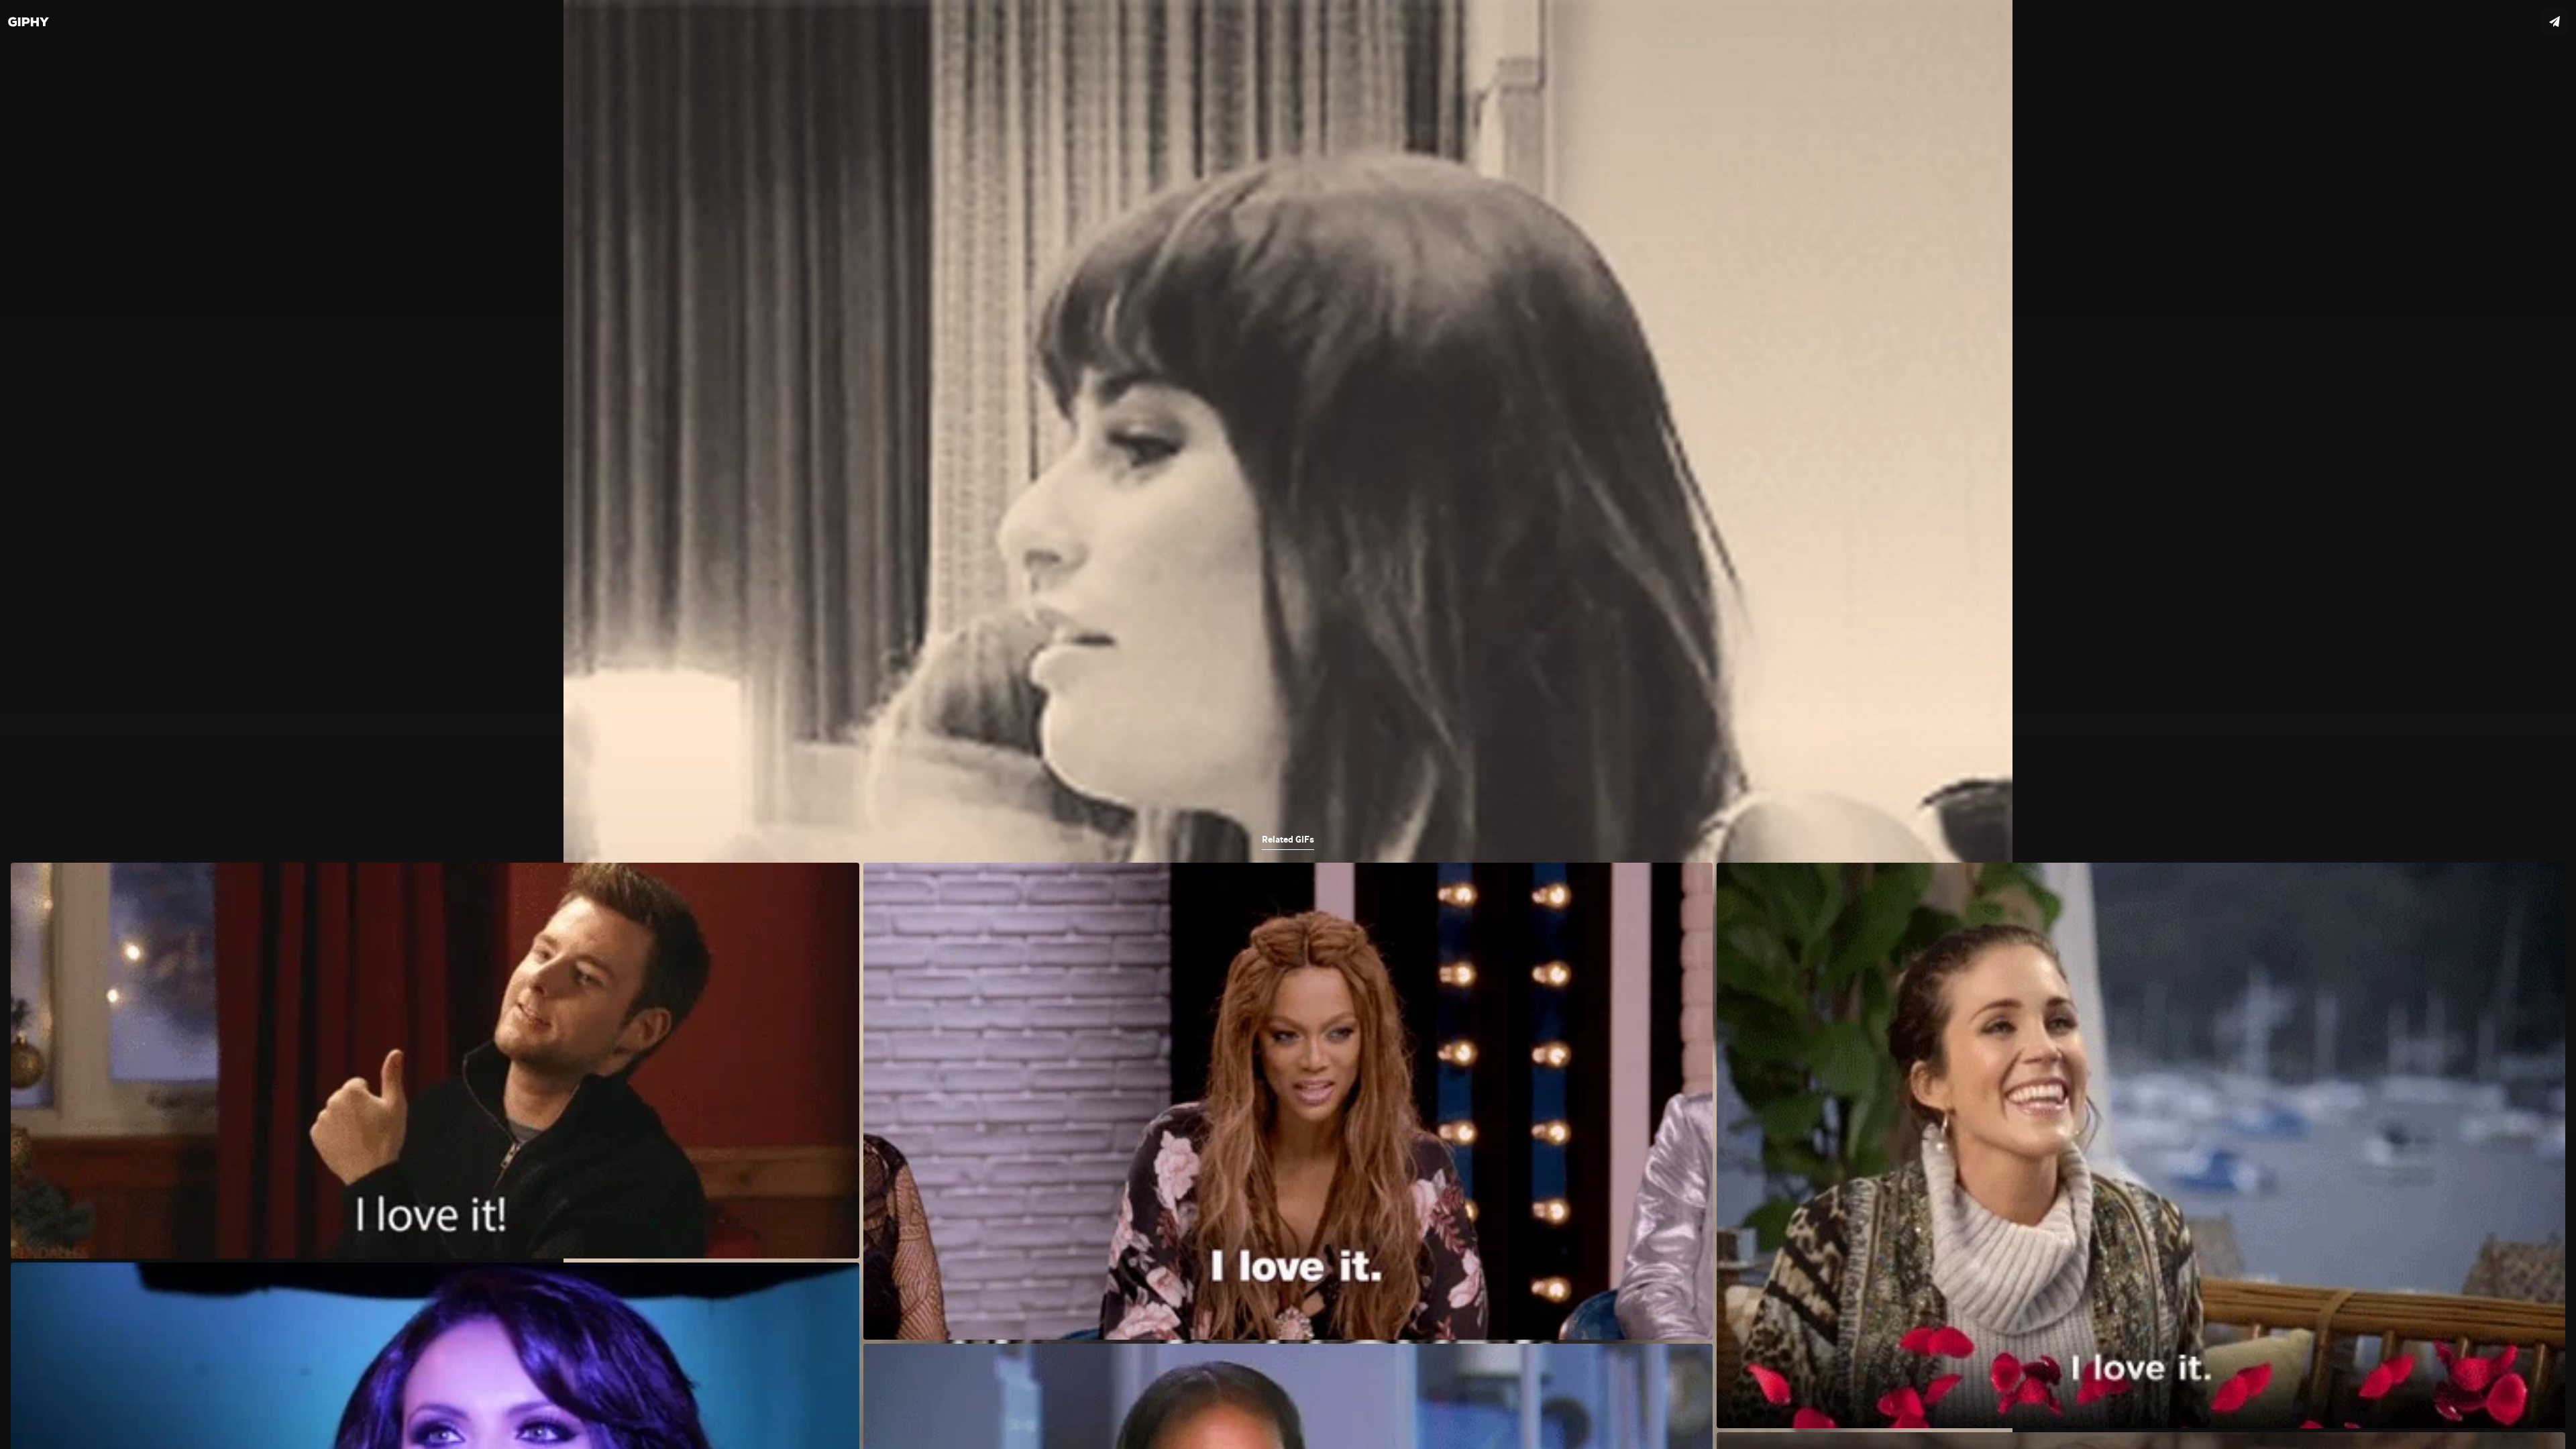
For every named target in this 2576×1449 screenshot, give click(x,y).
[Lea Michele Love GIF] (1288, 724)
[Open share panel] (2555, 21)
